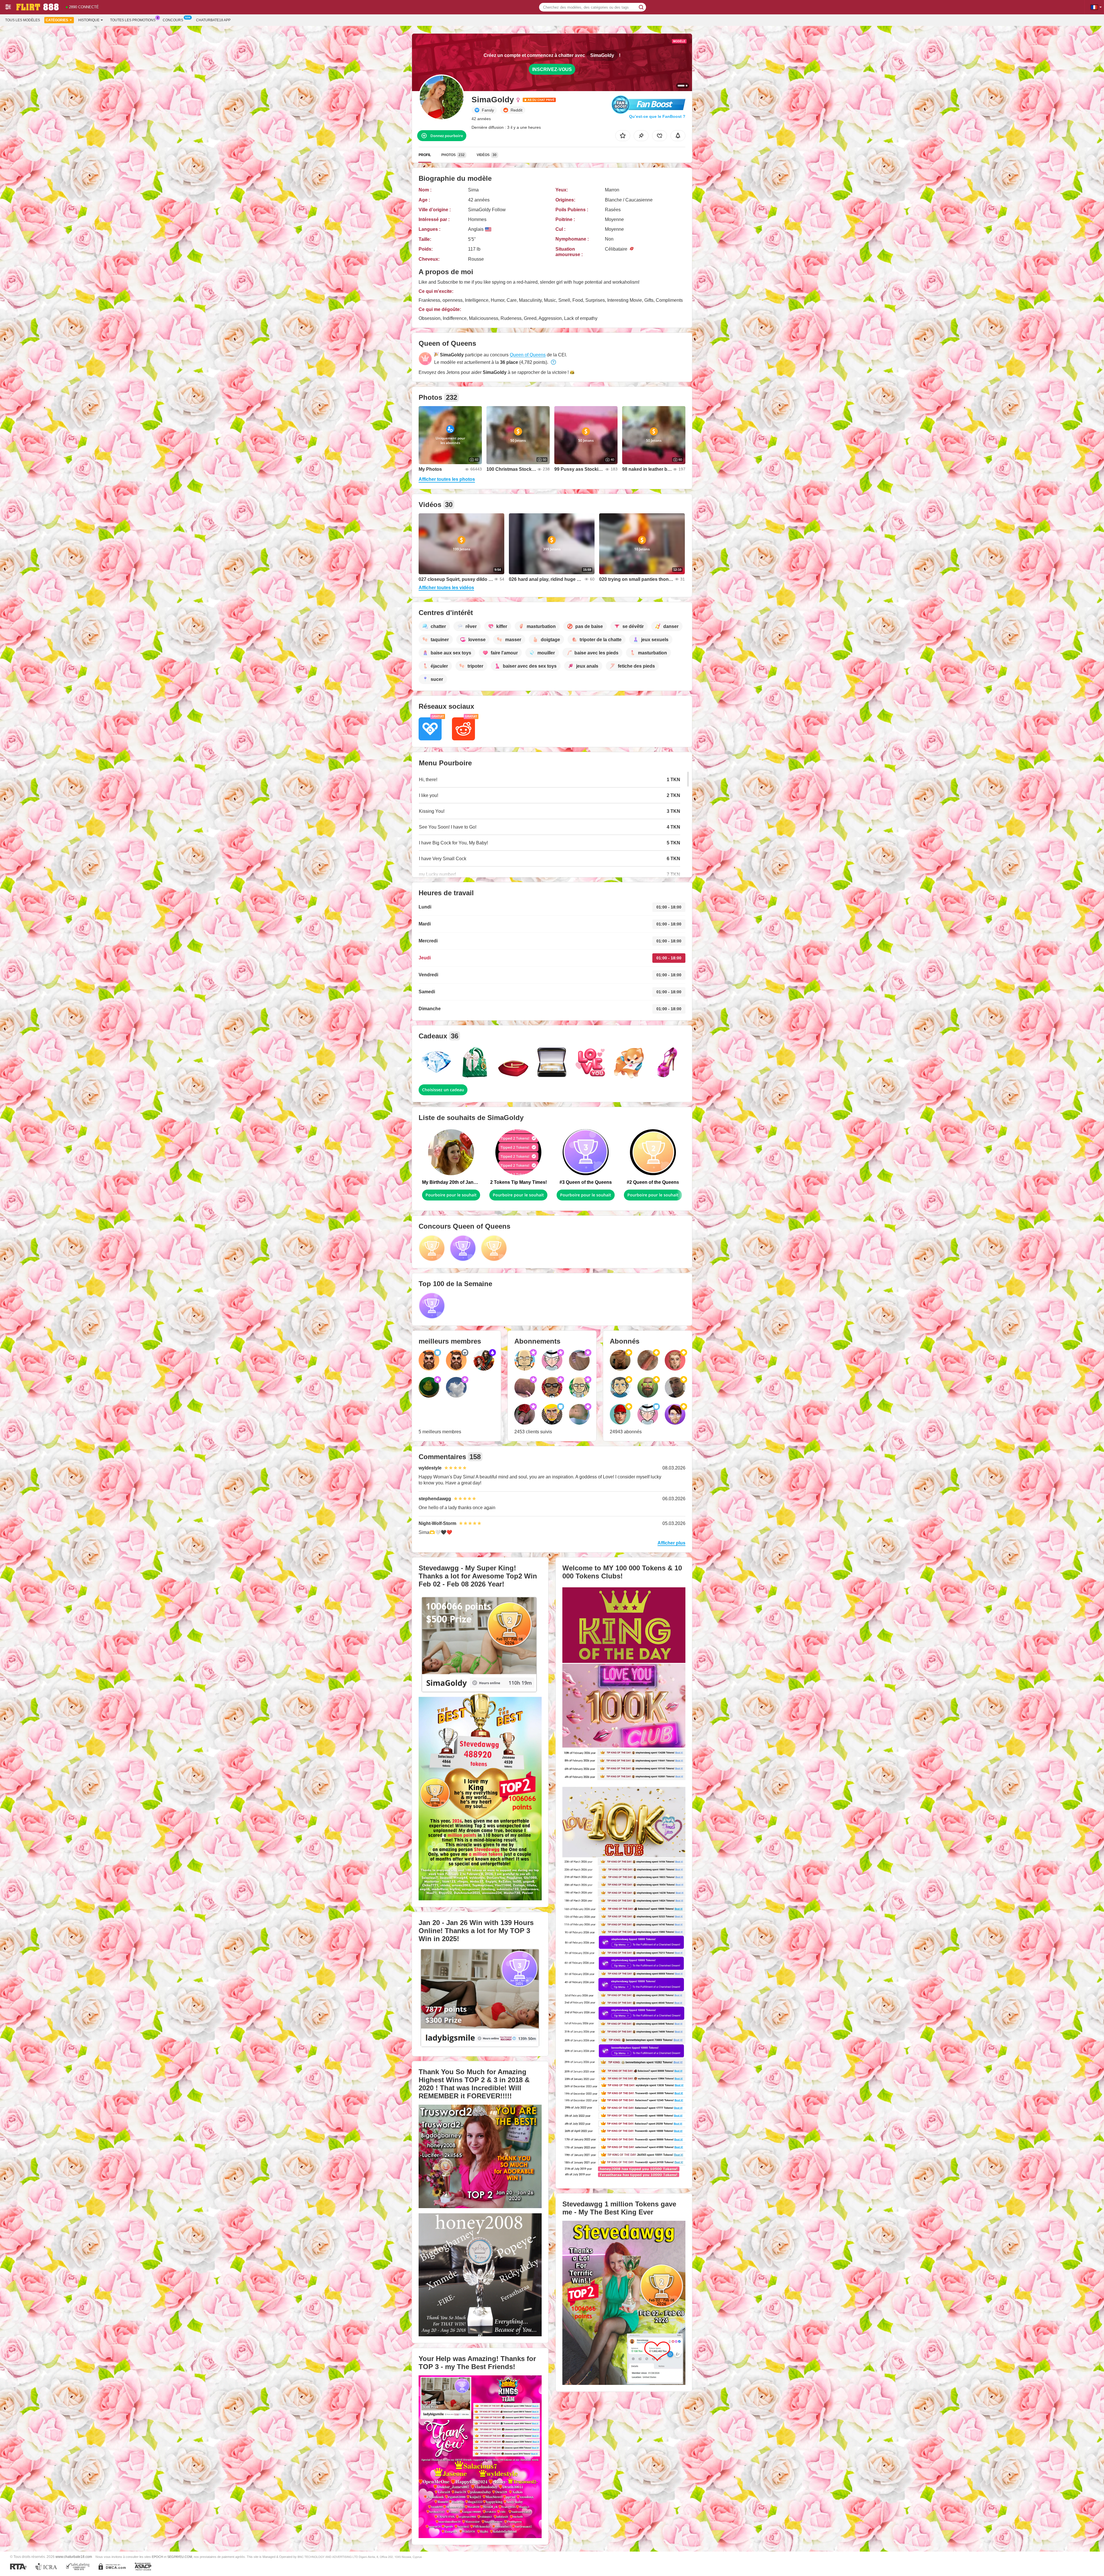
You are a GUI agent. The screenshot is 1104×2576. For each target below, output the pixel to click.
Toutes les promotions (133, 20)
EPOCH (157, 2557)
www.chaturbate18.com (74, 2557)
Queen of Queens (528, 355)
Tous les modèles (23, 20)
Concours (173, 20)
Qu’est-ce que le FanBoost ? (657, 116)
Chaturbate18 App (213, 20)
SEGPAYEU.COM (180, 2557)
